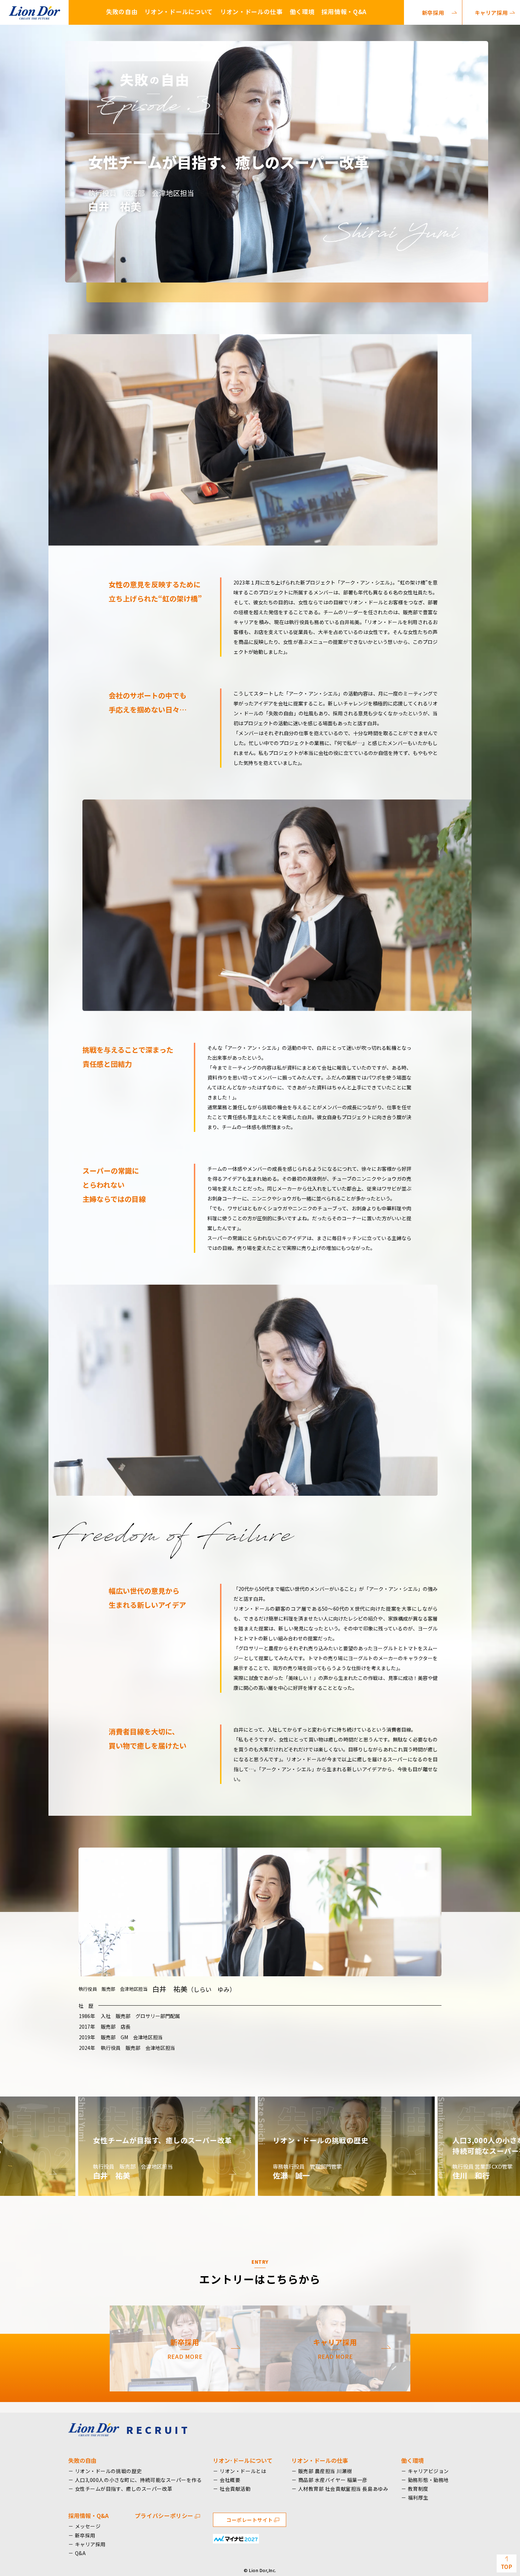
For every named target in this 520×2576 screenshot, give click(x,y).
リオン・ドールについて (178, 11)
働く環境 (302, 11)
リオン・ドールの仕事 (251, 11)
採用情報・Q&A (344, 11)
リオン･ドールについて (243, 2460)
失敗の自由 (122, 11)
